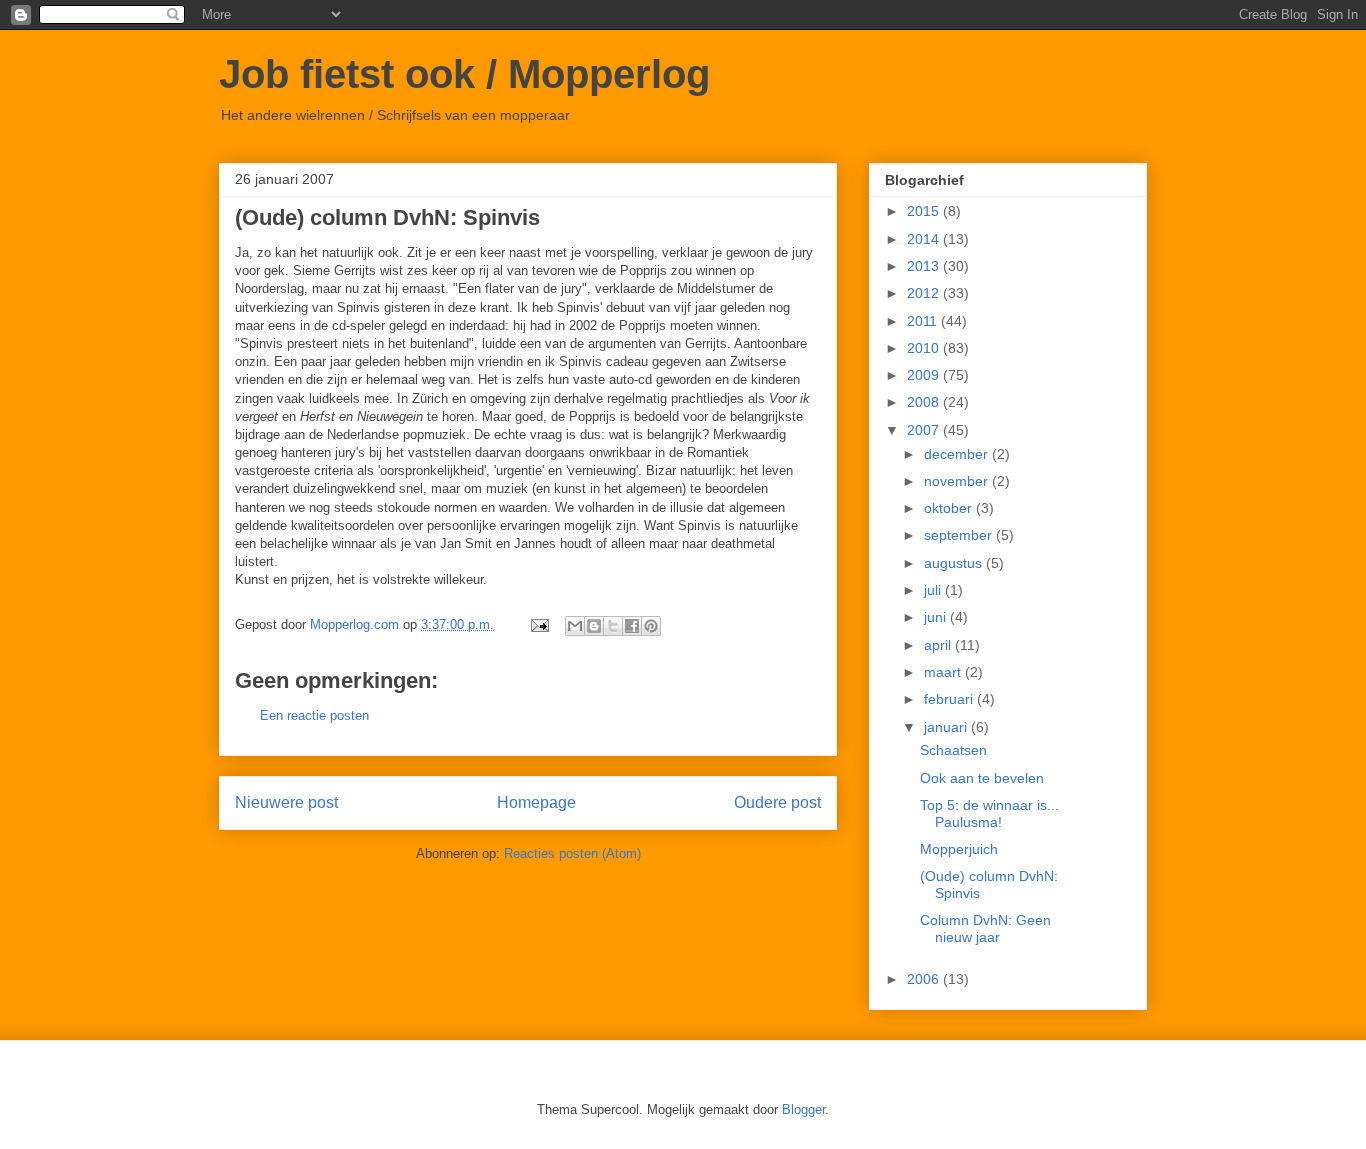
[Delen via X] (613, 626)
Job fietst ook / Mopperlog (464, 74)
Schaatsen (953, 750)
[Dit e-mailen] (575, 626)
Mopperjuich (959, 849)
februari (950, 699)
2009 (925, 375)
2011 (924, 321)
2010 (925, 348)
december (958, 454)
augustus (955, 563)
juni (937, 617)
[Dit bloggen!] (594, 626)
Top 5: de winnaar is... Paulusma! (989, 813)
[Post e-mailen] (538, 624)
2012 (925, 293)
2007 (925, 430)
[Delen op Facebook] (632, 626)
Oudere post (777, 802)
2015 (925, 211)
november (958, 481)
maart (944, 672)
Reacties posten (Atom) (572, 853)
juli (934, 590)
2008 (925, 402)
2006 (925, 979)
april (939, 645)
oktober (950, 508)
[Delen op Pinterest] (651, 626)
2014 (925, 239)
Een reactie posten (314, 715)
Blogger (803, 1109)
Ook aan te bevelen (982, 778)
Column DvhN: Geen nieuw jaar (985, 928)
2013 (925, 266)
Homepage (536, 802)
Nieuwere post (286, 802)
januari (947, 727)
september (960, 535)
